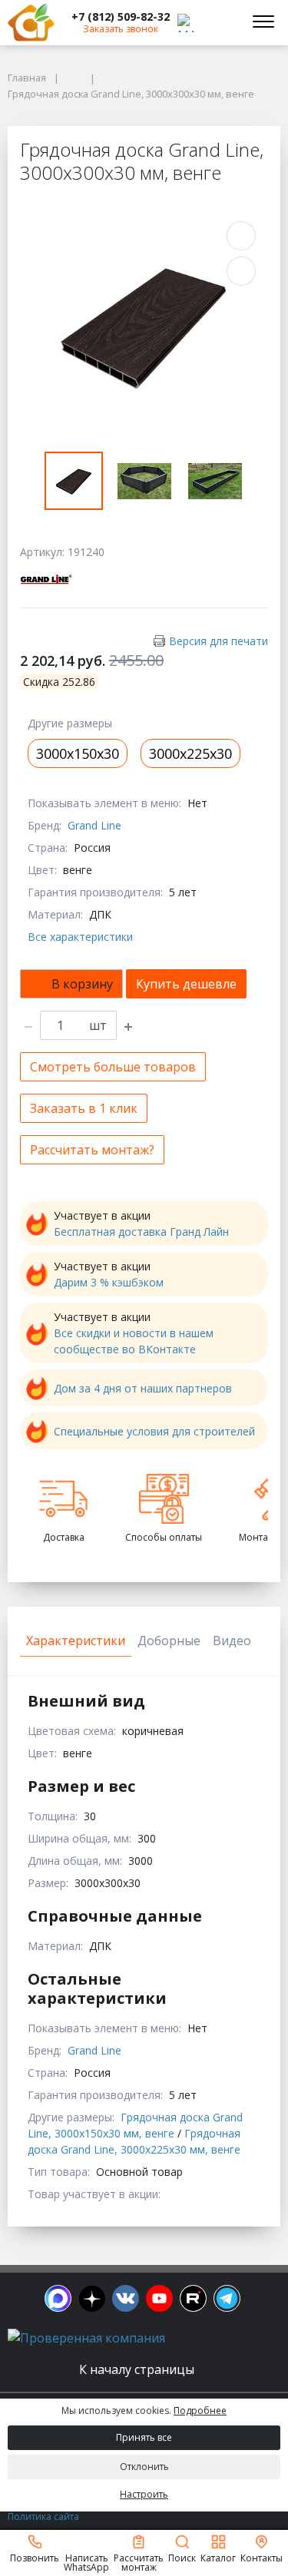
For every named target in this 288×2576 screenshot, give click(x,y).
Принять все (144, 2437)
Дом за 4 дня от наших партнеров (143, 1388)
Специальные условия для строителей (154, 1431)
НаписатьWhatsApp (86, 2562)
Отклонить (144, 2467)
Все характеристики (80, 937)
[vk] (126, 2298)
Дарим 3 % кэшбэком (109, 1282)
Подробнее (200, 2410)
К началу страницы (138, 2369)
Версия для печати (218, 641)
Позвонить (35, 2557)
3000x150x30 (78, 753)
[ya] (92, 2298)
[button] (121, 17)
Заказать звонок (121, 29)
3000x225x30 (190, 753)
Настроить (144, 2494)
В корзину (82, 984)
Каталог (218, 2557)
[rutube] (193, 2298)
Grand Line (94, 825)
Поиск (182, 2557)
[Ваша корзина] (222, 22)
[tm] (227, 2298)
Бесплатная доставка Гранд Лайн (141, 1232)
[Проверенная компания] (86, 2338)
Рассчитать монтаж (139, 2562)
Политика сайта (43, 2516)
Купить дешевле (186, 984)
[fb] (58, 2298)
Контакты (262, 2557)
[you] (159, 2298)
